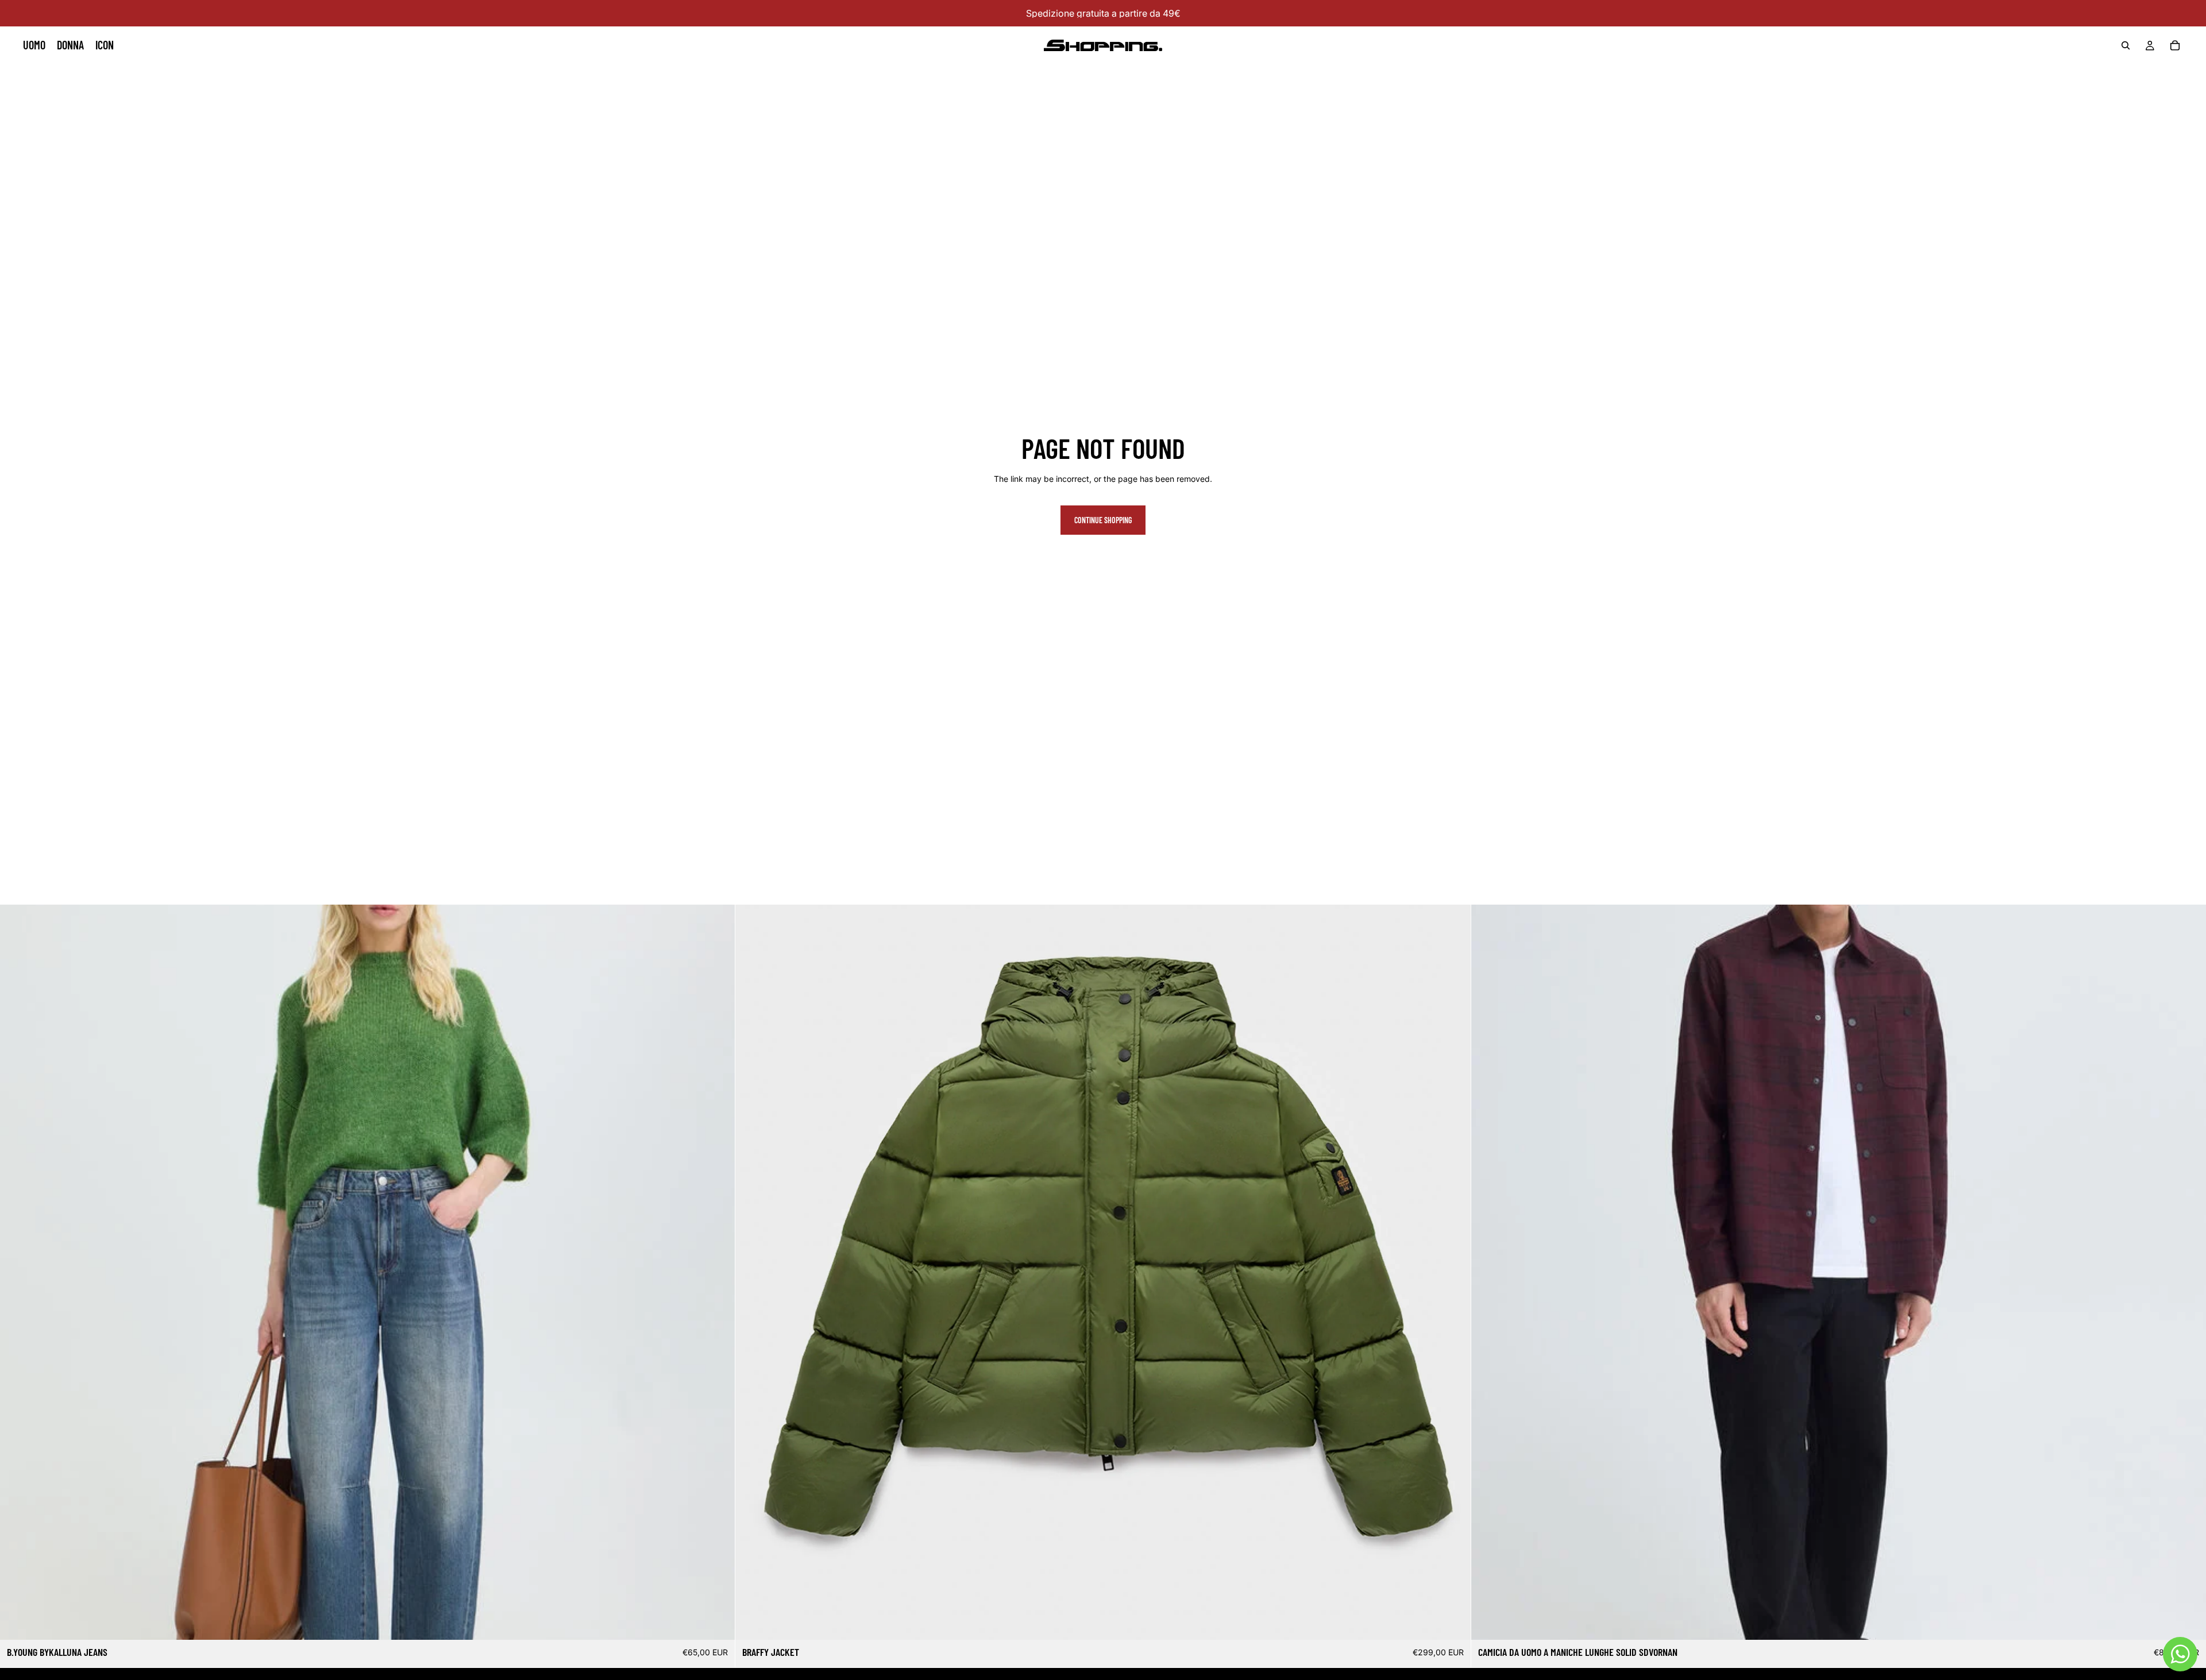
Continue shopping (1103, 520)
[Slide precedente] (753, 1272)
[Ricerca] (2126, 45)
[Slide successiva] (1453, 1272)
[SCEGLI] (718, 1622)
